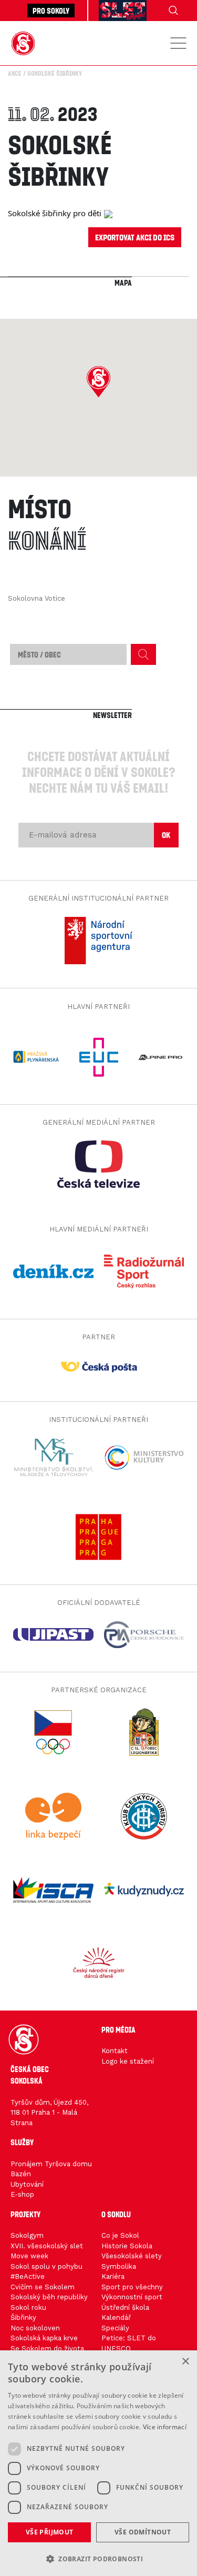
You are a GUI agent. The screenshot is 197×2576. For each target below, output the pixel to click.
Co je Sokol (120, 2235)
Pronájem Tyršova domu (51, 2164)
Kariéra (113, 2276)
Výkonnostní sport (132, 2297)
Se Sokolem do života (47, 2348)
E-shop (22, 2194)
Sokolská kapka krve (44, 2338)
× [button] (185, 2362)
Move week (29, 2256)
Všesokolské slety (132, 2256)
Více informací (165, 2427)
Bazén (21, 2174)
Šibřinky (23, 2317)
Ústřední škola (125, 2307)
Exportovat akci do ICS (135, 237)
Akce (15, 73)
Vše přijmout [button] (50, 2532)
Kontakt (115, 2051)
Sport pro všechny (132, 2287)
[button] (98, 382)
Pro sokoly (51, 11)
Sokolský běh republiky (49, 2297)
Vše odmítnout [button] (143, 2532)
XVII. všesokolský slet (47, 2246)
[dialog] (98, 2463)
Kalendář (116, 2317)
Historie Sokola (127, 2246)
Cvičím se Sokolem (43, 2287)
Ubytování (27, 2184)
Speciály (115, 2328)
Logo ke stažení (128, 2061)
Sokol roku (28, 2307)
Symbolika (119, 2266)
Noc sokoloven (35, 2328)
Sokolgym (27, 2235)
